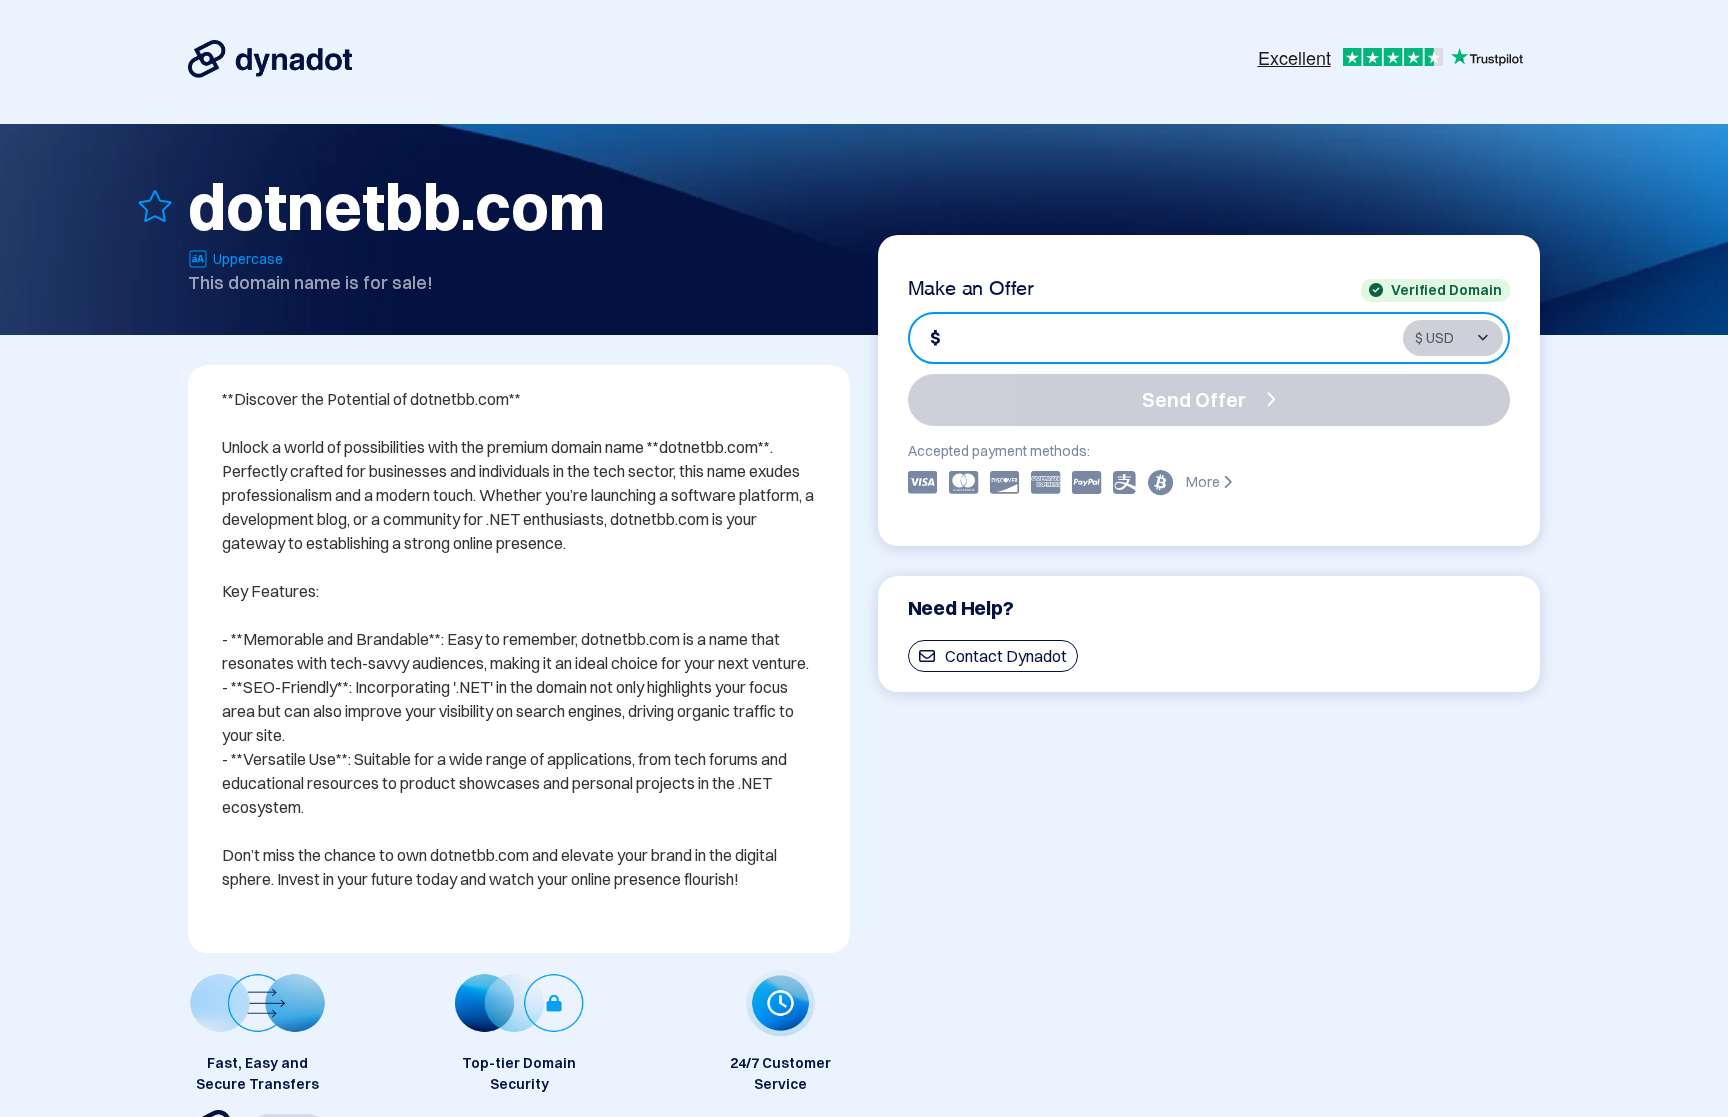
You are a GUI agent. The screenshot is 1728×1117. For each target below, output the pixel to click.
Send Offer (1194, 399)
